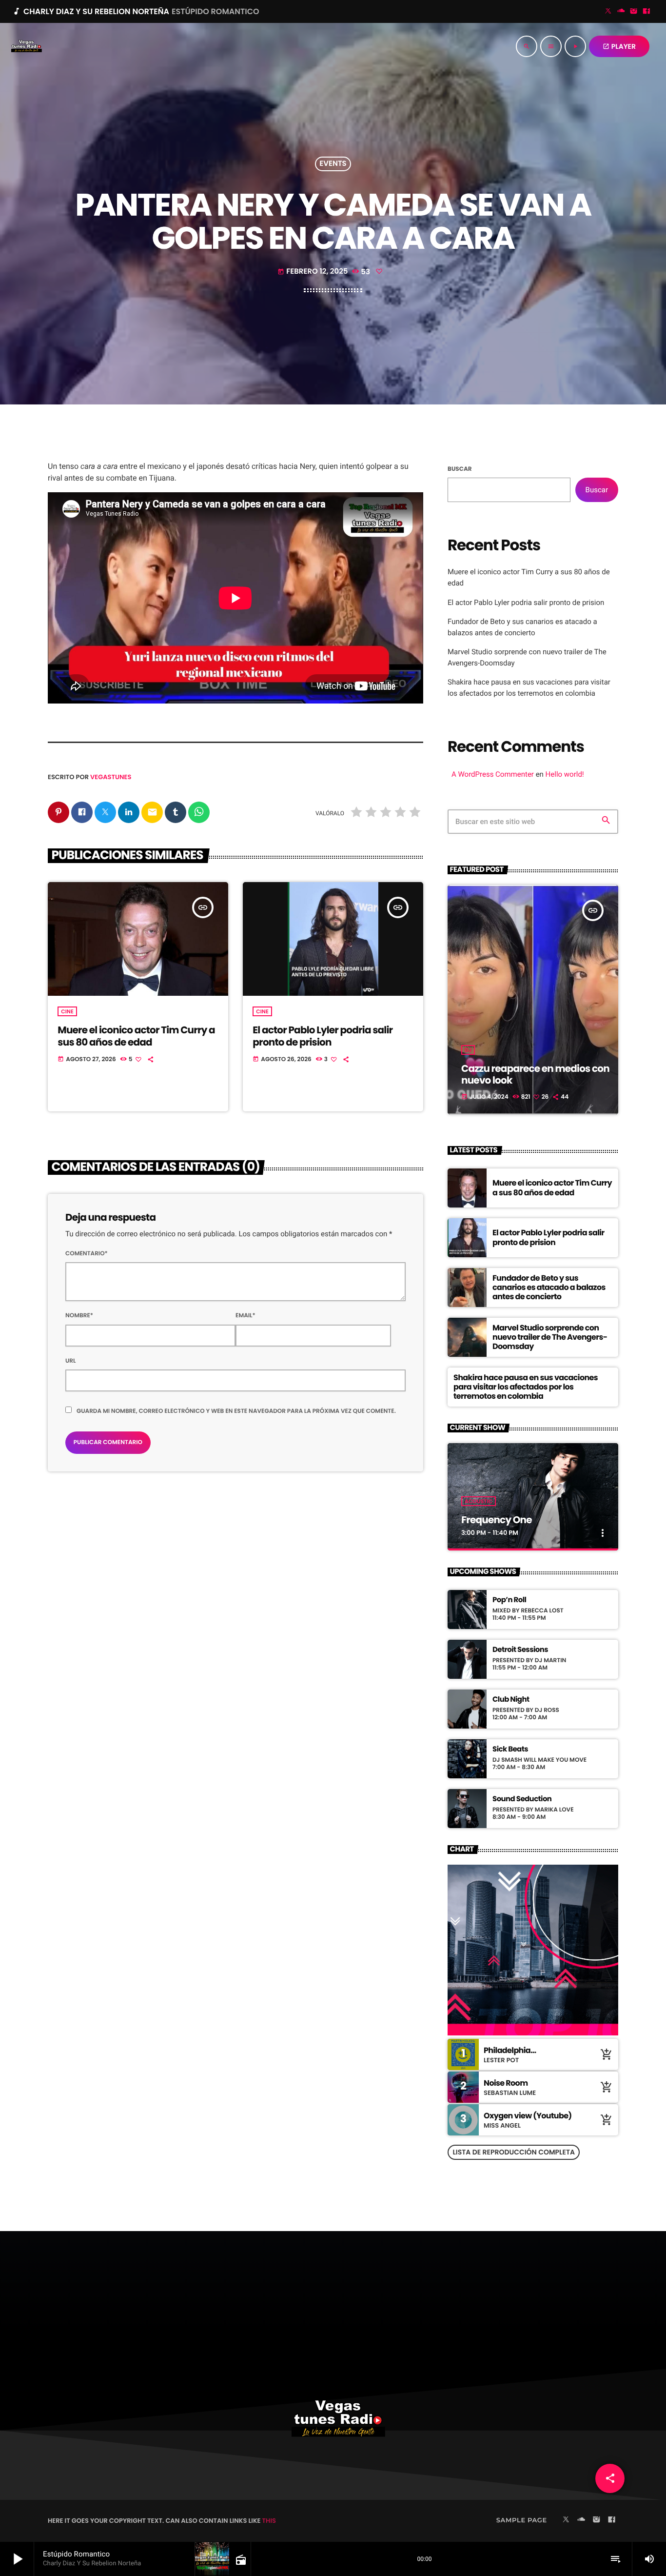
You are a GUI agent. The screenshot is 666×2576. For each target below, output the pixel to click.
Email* (245, 1316)
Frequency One (497, 1520)
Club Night (511, 1700)
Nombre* (79, 1316)
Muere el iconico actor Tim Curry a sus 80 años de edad (136, 1036)
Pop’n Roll (509, 1600)
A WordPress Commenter (493, 774)
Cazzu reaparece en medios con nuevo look (535, 1074)
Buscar (460, 469)
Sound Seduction (522, 1799)
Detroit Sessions (520, 1650)
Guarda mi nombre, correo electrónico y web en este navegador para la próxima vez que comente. (236, 1411)
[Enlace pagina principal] (26, 46)
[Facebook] (646, 12)
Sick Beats (510, 1750)
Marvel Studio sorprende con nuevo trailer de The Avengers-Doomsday (550, 1337)
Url (71, 1361)
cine (67, 1011)
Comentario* (87, 1254)
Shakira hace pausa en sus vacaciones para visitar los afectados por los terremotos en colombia (526, 1387)
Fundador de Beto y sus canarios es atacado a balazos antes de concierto (549, 1287)
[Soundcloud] (621, 12)
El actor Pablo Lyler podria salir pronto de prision (323, 1036)
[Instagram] (634, 12)
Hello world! (565, 774)
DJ (468, 1050)
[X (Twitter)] (608, 12)
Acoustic (479, 1501)
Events (333, 164)
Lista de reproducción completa (514, 2152)
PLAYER (619, 46)
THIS (269, 2521)
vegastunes (111, 777)
